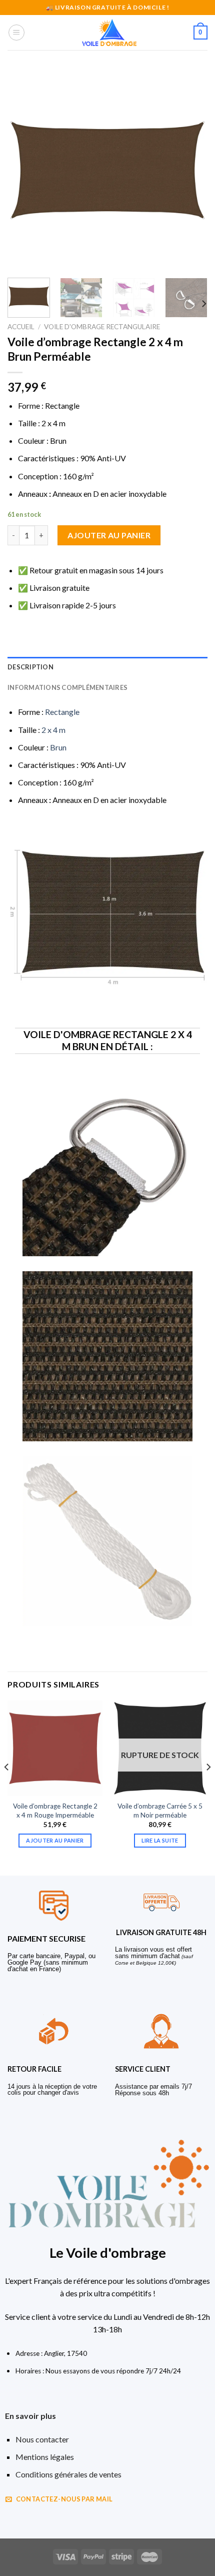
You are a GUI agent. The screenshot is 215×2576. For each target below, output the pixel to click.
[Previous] (24, 170)
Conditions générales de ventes (68, 2474)
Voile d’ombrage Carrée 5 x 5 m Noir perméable (160, 1811)
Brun (58, 747)
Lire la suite (160, 1840)
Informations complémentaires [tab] (67, 687)
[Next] (191, 170)
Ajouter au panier (109, 535)
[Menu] (16, 33)
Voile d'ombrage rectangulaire (102, 327)
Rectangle (62, 712)
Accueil (21, 327)
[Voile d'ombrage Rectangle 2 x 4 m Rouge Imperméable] (55, 1748)
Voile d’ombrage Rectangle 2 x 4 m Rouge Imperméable (55, 1811)
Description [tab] (30, 667)
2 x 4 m (53, 730)
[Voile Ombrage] (109, 33)
